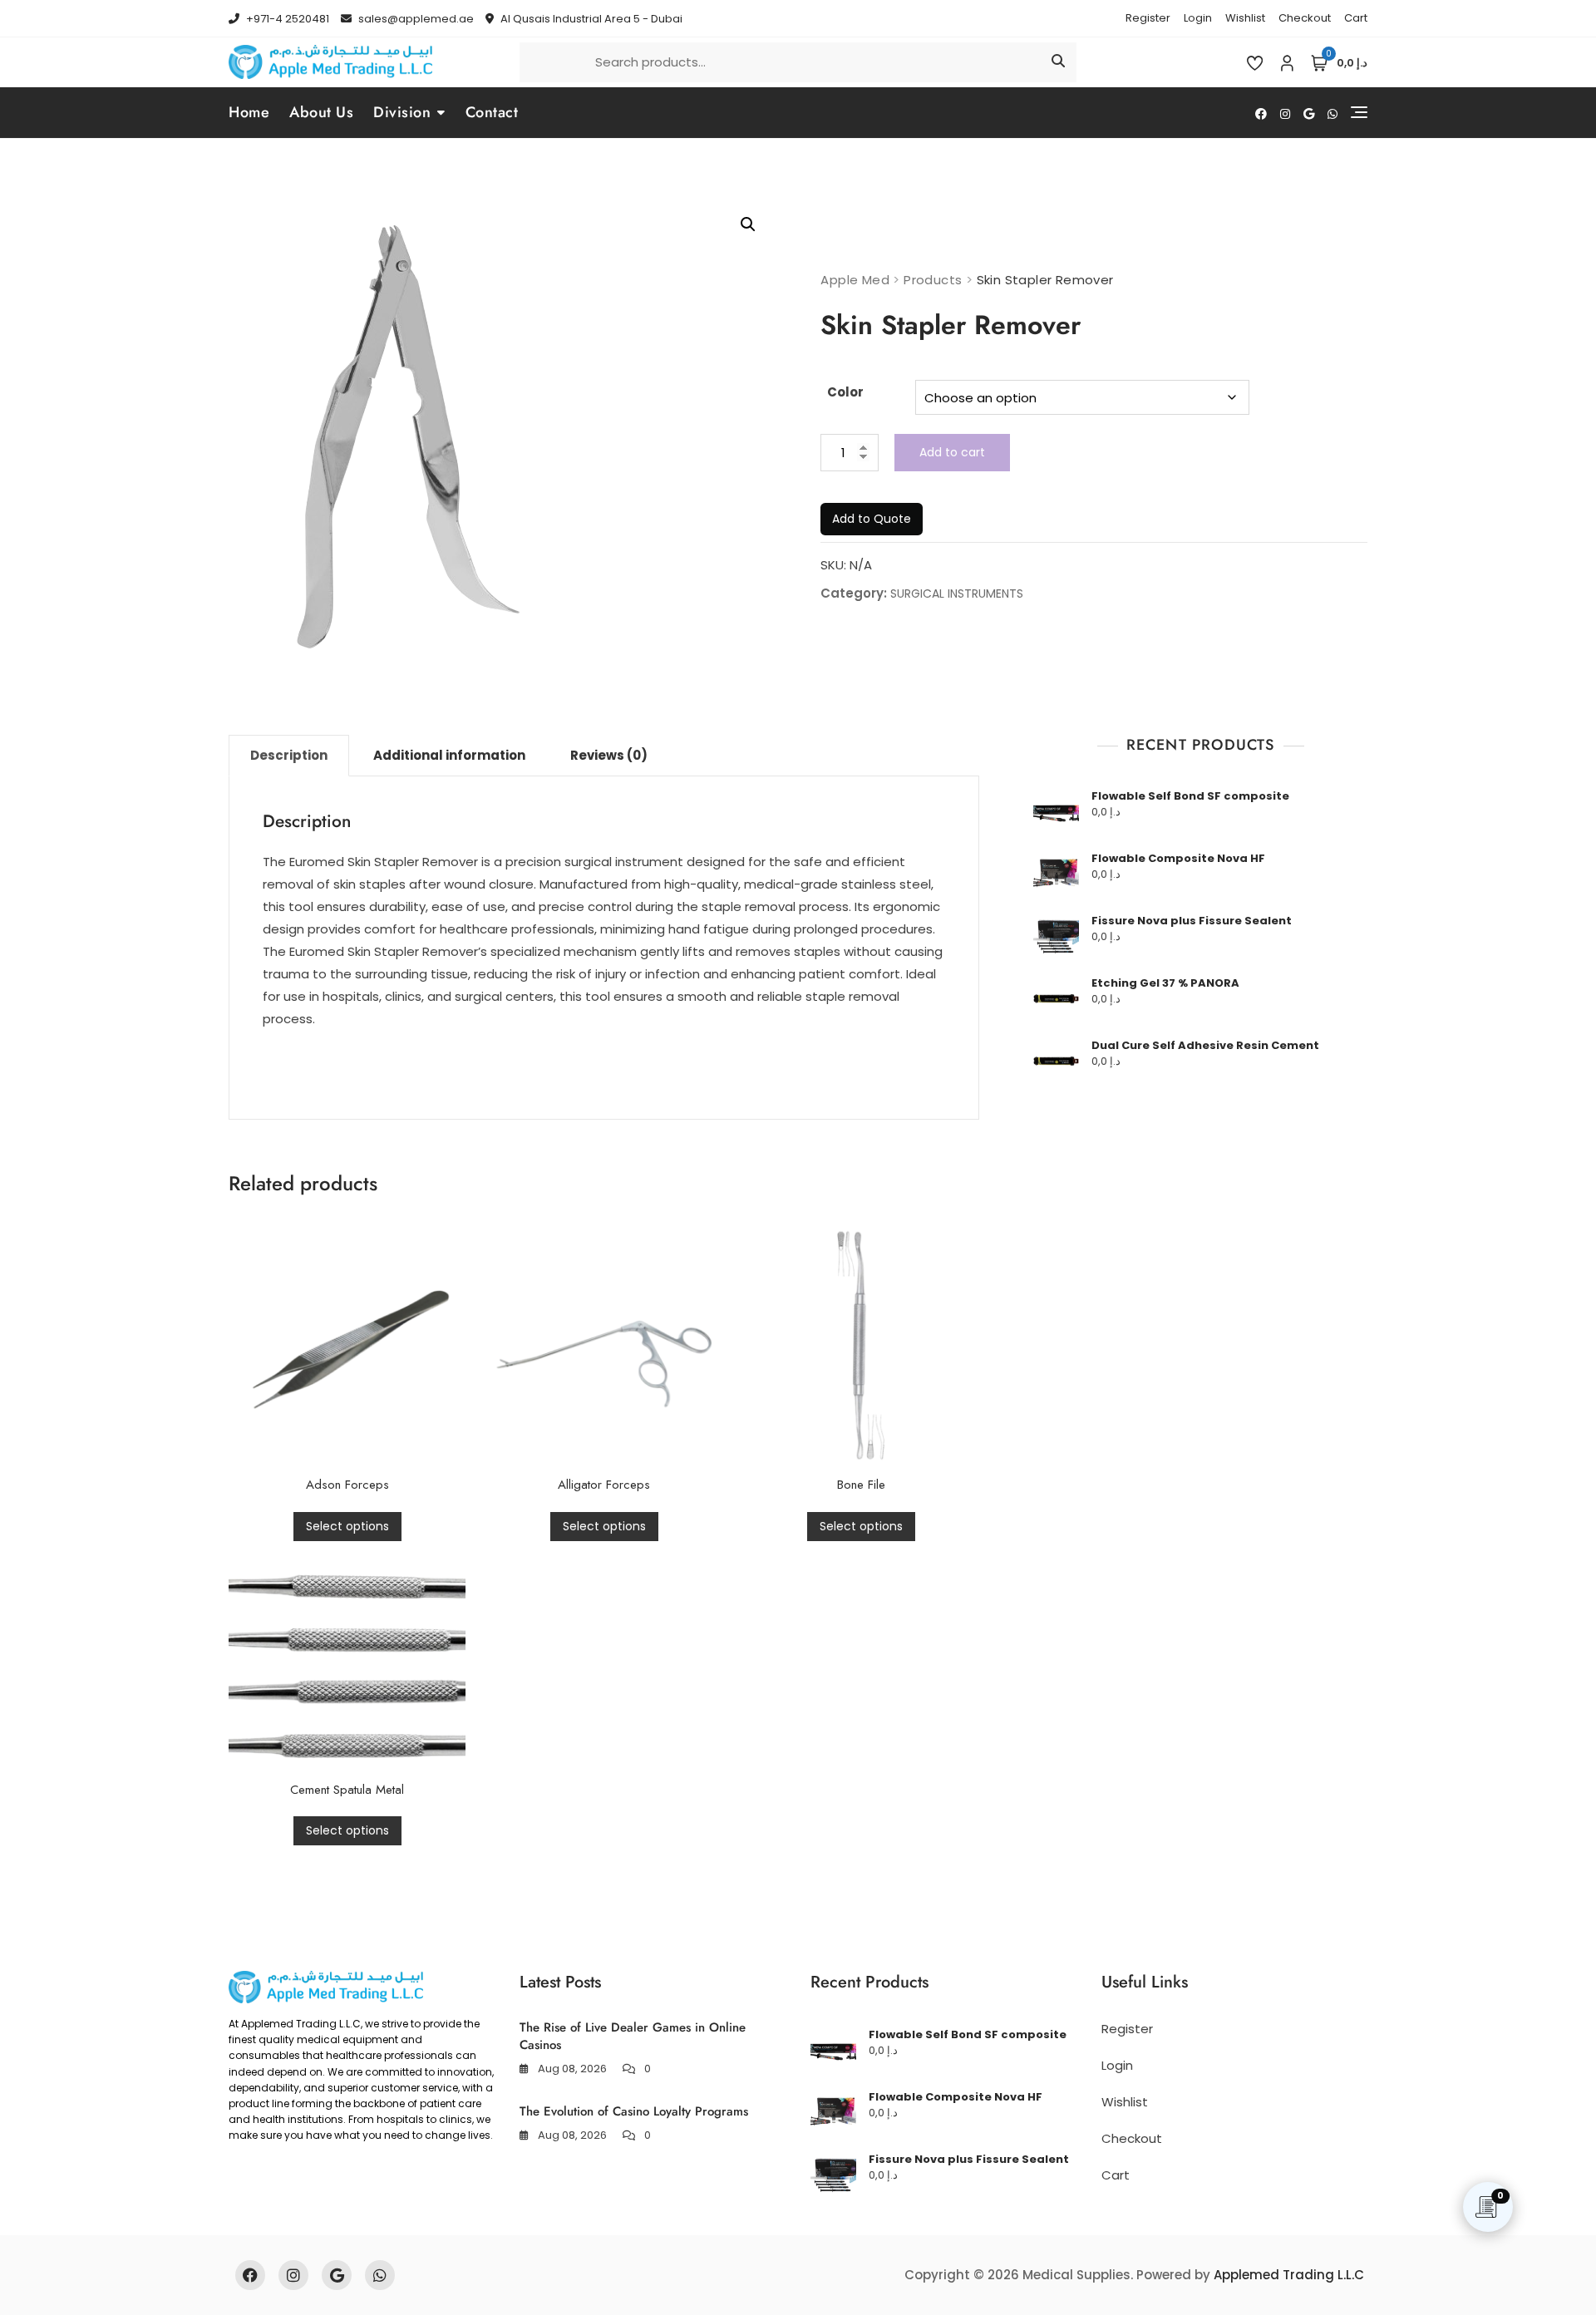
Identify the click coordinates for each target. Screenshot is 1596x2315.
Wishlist (1245, 18)
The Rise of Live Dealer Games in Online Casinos (633, 2036)
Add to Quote (872, 519)
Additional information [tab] (449, 755)
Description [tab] (289, 755)
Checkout (1305, 18)
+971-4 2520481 (286, 19)
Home (249, 112)
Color (845, 392)
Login (1198, 18)
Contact (492, 112)
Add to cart (952, 452)
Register (1148, 18)
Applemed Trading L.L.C (1289, 2275)
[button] (748, 224)
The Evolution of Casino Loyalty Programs (634, 2111)
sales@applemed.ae (415, 19)
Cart (1356, 18)
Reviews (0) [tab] (609, 755)
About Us (321, 112)
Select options (347, 1526)
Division (402, 112)
